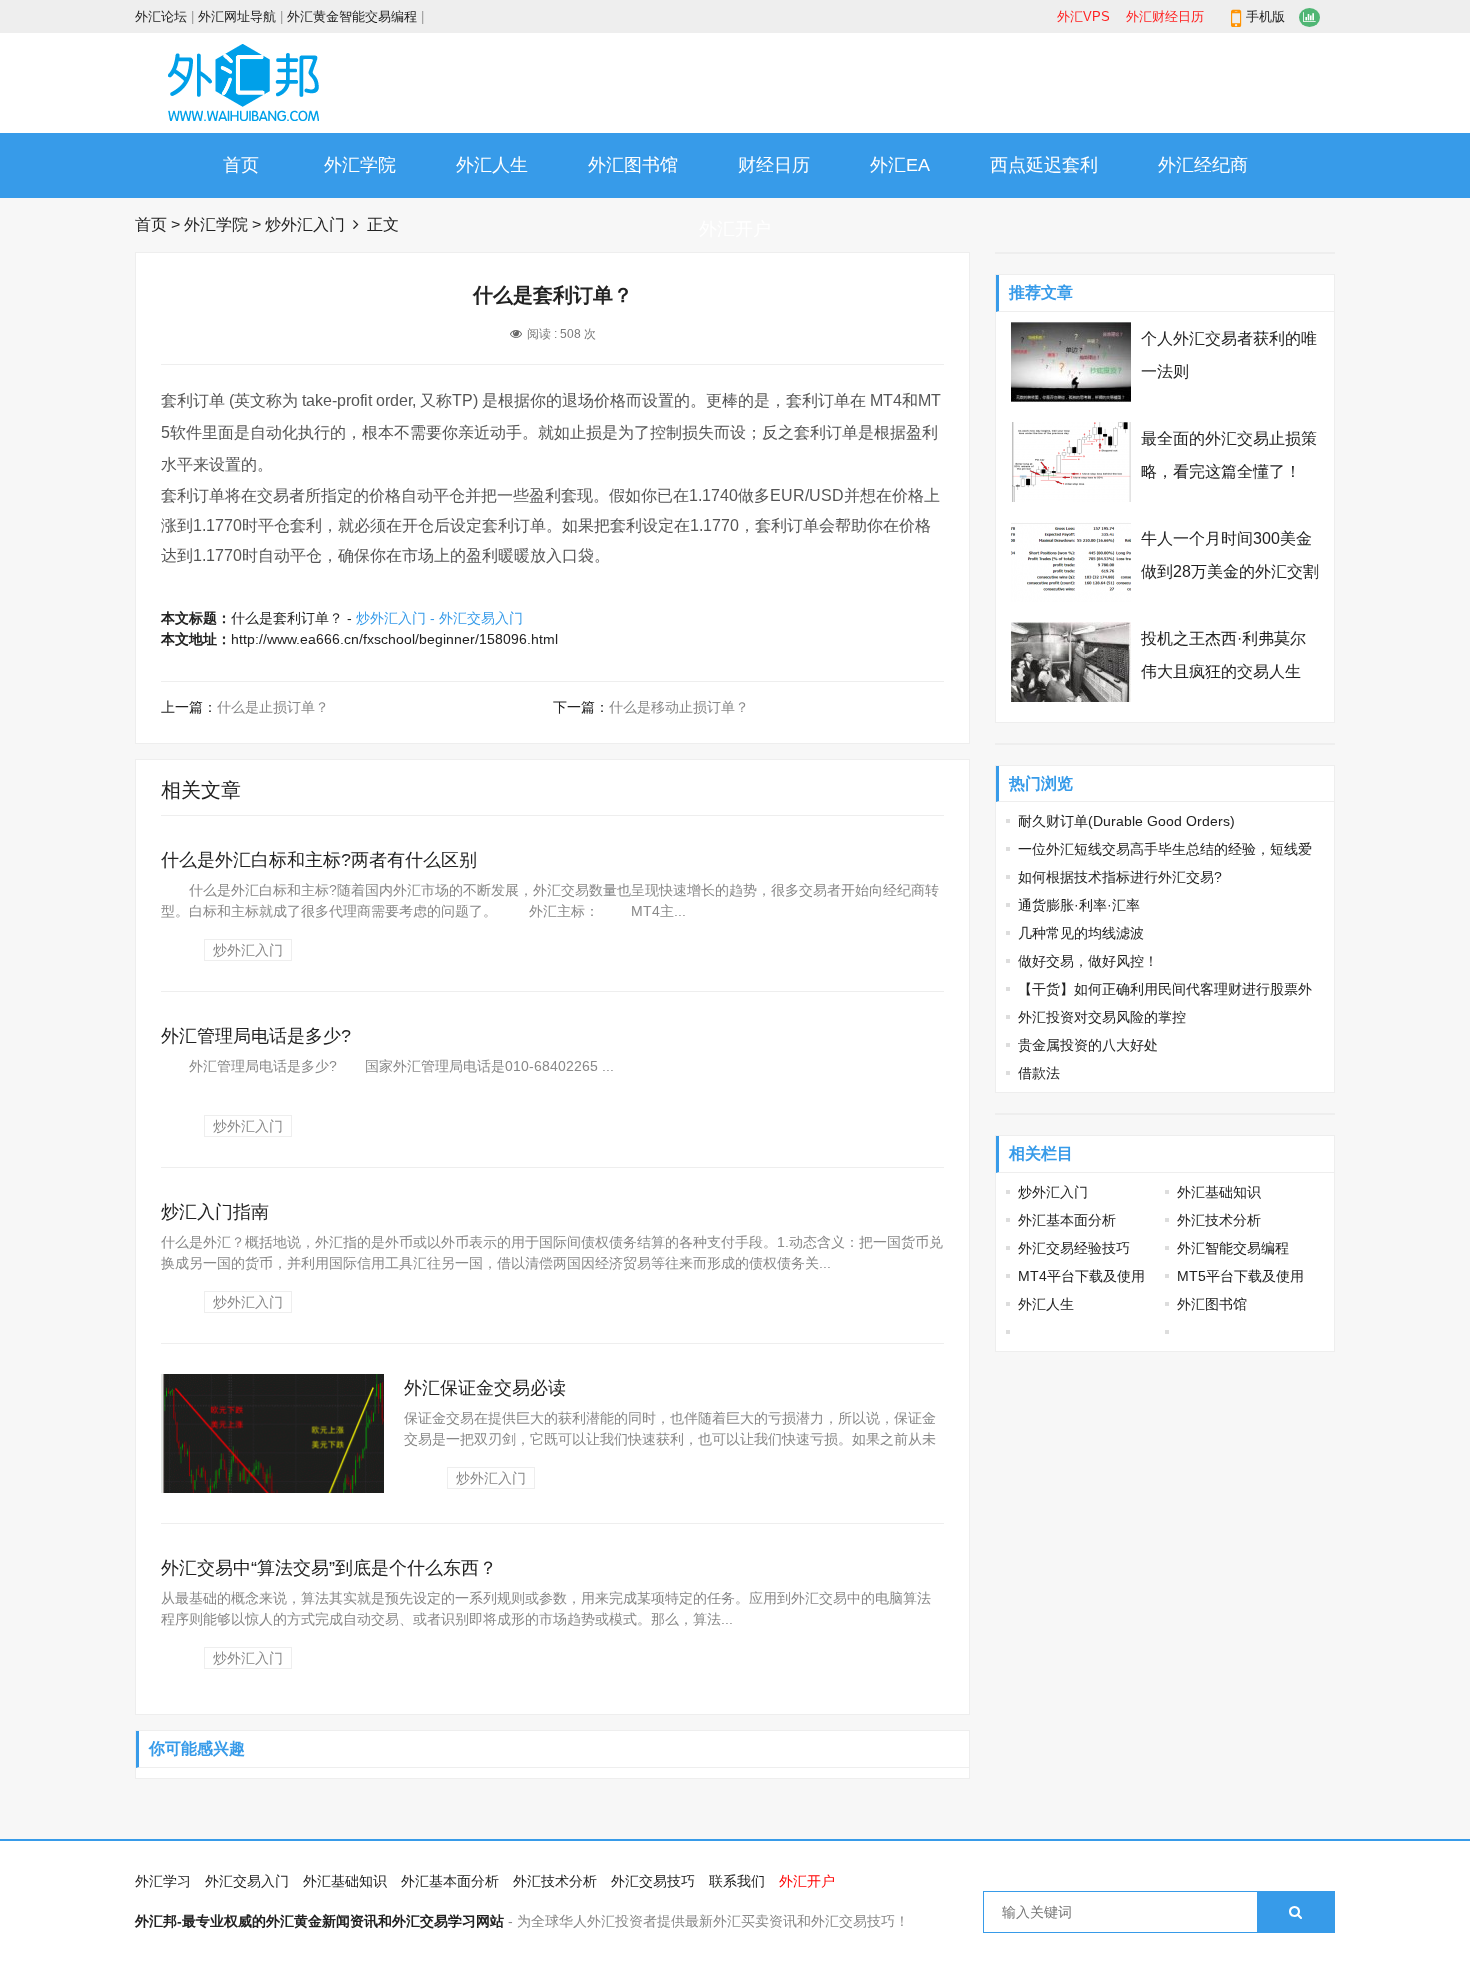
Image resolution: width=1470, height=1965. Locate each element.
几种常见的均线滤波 (1081, 933)
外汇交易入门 (247, 1881)
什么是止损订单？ (273, 707)
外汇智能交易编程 (1233, 1248)
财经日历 (774, 165)
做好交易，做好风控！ (1088, 961)
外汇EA (900, 165)
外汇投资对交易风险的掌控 (1102, 1017)
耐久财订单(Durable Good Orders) (1126, 821)
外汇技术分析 (1219, 1220)
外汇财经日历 (1165, 16)
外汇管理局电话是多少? (256, 1036)
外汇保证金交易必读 (485, 1388)
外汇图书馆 (633, 165)
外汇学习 (163, 1881)
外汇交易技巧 (653, 1881)
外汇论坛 (161, 16)
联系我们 (737, 1881)
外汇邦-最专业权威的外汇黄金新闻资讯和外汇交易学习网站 (319, 1921)
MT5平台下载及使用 (1240, 1276)
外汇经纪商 (1203, 165)
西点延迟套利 (1044, 165)
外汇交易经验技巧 (1074, 1248)
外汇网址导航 (237, 16)
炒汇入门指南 (215, 1212)
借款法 (1039, 1073)
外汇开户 (735, 229)
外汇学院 (360, 165)
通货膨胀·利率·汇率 (1079, 905)
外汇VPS (1083, 16)
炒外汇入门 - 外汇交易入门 (439, 618)
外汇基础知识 (1219, 1192)
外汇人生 (492, 165)
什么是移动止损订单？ (679, 707)
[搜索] (1295, 1912)
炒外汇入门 (305, 224)
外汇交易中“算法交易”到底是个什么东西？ (329, 1568)
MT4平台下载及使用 (1081, 1276)
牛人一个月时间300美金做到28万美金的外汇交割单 (1230, 571)
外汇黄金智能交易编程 (352, 16)
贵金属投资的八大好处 (1088, 1045)
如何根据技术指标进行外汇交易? (1120, 877)
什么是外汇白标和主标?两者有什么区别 (319, 860)
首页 (241, 165)
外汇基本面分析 (1067, 1220)
